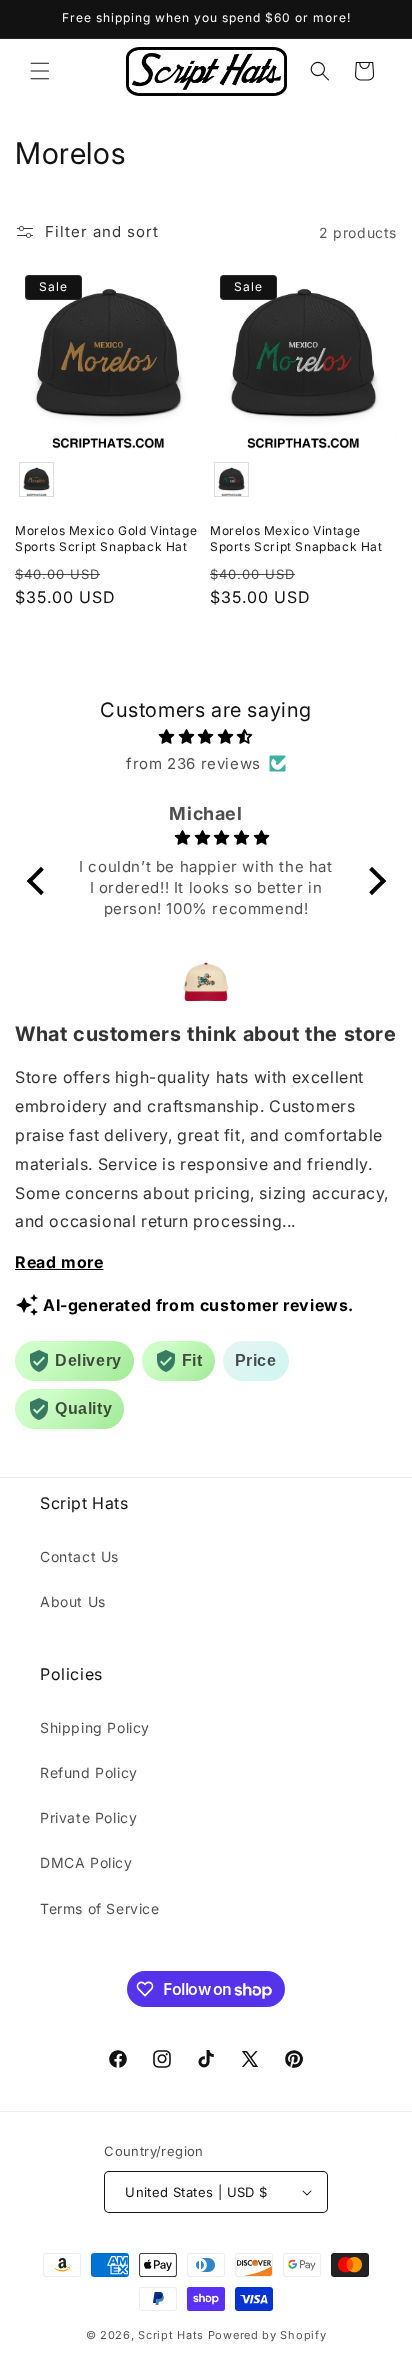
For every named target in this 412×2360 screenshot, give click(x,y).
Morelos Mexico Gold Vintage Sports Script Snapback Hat (106, 538)
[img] (206, 736)
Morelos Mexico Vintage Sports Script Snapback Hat (296, 538)
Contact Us (79, 1556)
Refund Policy (89, 1772)
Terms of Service (100, 1908)
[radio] (36, 479)
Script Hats (171, 2335)
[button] (40, 71)
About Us (73, 1601)
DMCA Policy (86, 1862)
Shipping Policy (95, 1727)
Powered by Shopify (267, 2335)
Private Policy (88, 1817)
